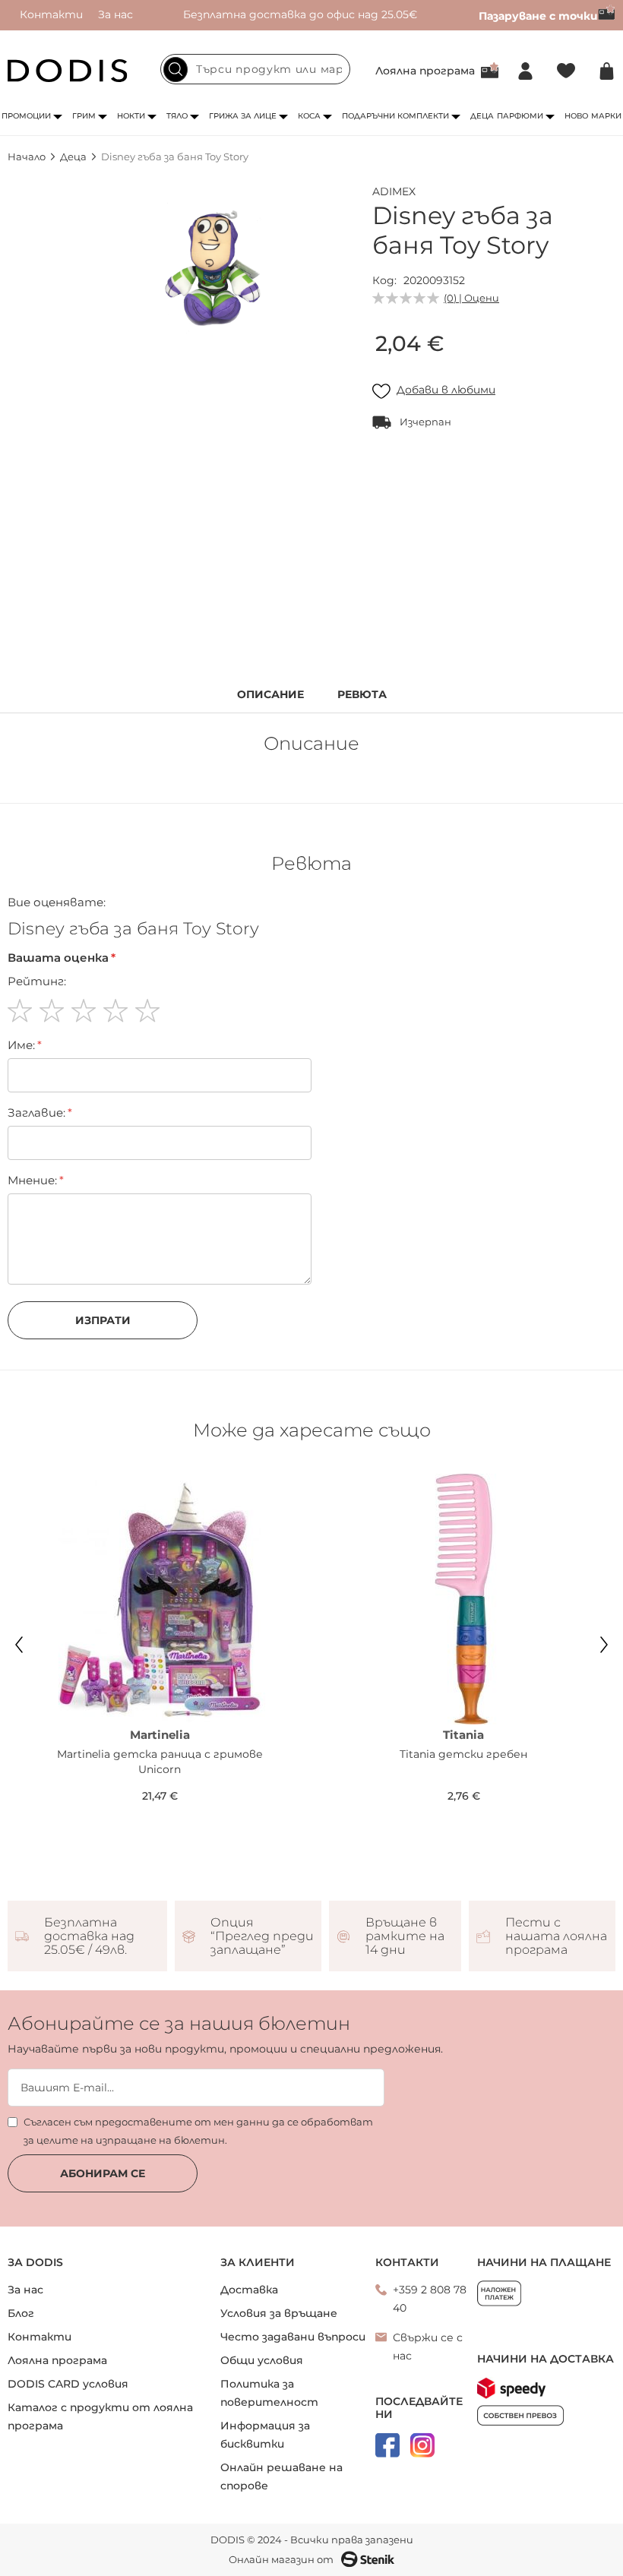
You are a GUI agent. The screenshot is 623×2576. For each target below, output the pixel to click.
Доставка (249, 2290)
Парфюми (520, 116)
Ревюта (362, 695)
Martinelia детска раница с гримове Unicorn (160, 1762)
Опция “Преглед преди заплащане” (262, 1936)
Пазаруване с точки (538, 16)
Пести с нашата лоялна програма (556, 1936)
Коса (309, 116)
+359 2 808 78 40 (430, 2299)
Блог (21, 2313)
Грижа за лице (243, 116)
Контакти (51, 14)
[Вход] (525, 71)
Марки (606, 116)
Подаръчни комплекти (395, 116)
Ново (576, 116)
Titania (463, 1735)
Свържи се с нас (428, 2347)
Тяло (177, 116)
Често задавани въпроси (293, 2337)
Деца (482, 116)
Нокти (131, 116)
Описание (270, 695)
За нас (115, 14)
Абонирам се (103, 2173)
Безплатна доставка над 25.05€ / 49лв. (89, 1936)
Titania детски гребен (463, 1754)
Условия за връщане (279, 2313)
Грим (84, 116)
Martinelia (160, 1735)
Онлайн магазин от (281, 2559)
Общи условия (262, 2360)
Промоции (26, 116)
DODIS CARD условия (68, 2384)
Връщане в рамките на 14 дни (405, 1936)
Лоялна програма (425, 71)
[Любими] (566, 71)
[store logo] (68, 71)
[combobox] (255, 69)
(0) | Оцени (471, 298)
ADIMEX (394, 191)
